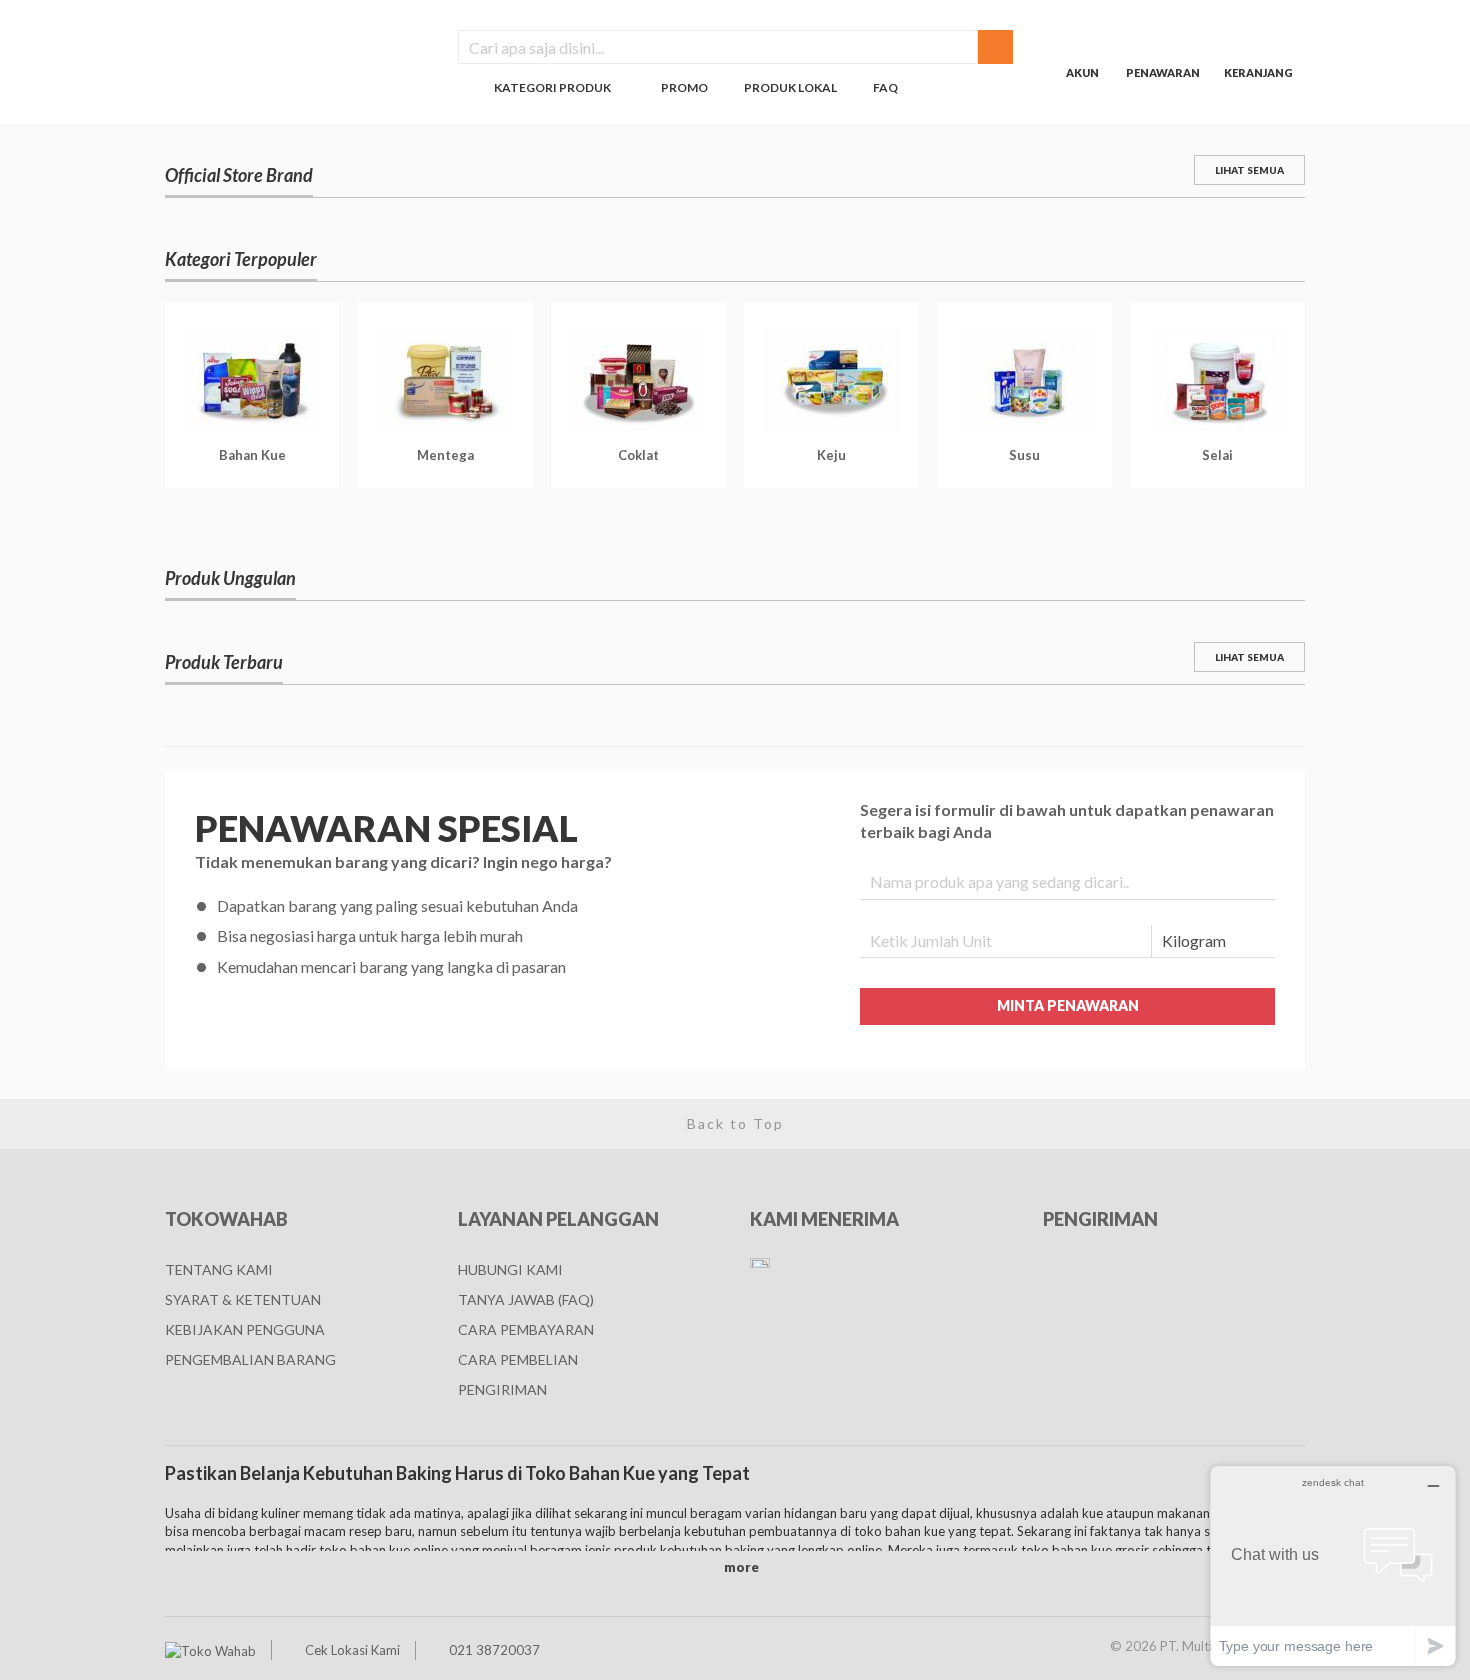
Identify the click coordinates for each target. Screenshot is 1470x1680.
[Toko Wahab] (210, 1650)
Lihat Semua (1249, 170)
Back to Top (735, 1123)
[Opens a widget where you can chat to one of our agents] (1333, 1565)
